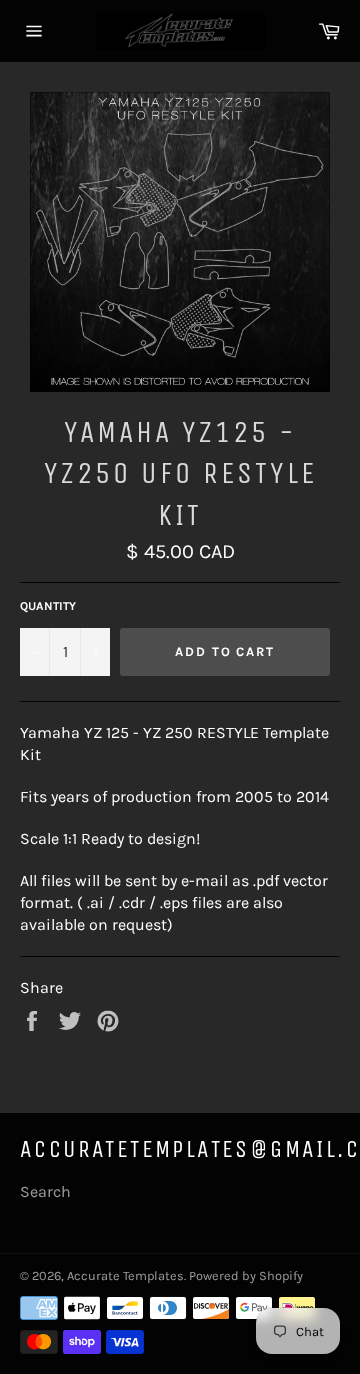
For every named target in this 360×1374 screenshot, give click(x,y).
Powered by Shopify (246, 1275)
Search (45, 1191)
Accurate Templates (125, 1275)
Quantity (48, 606)
